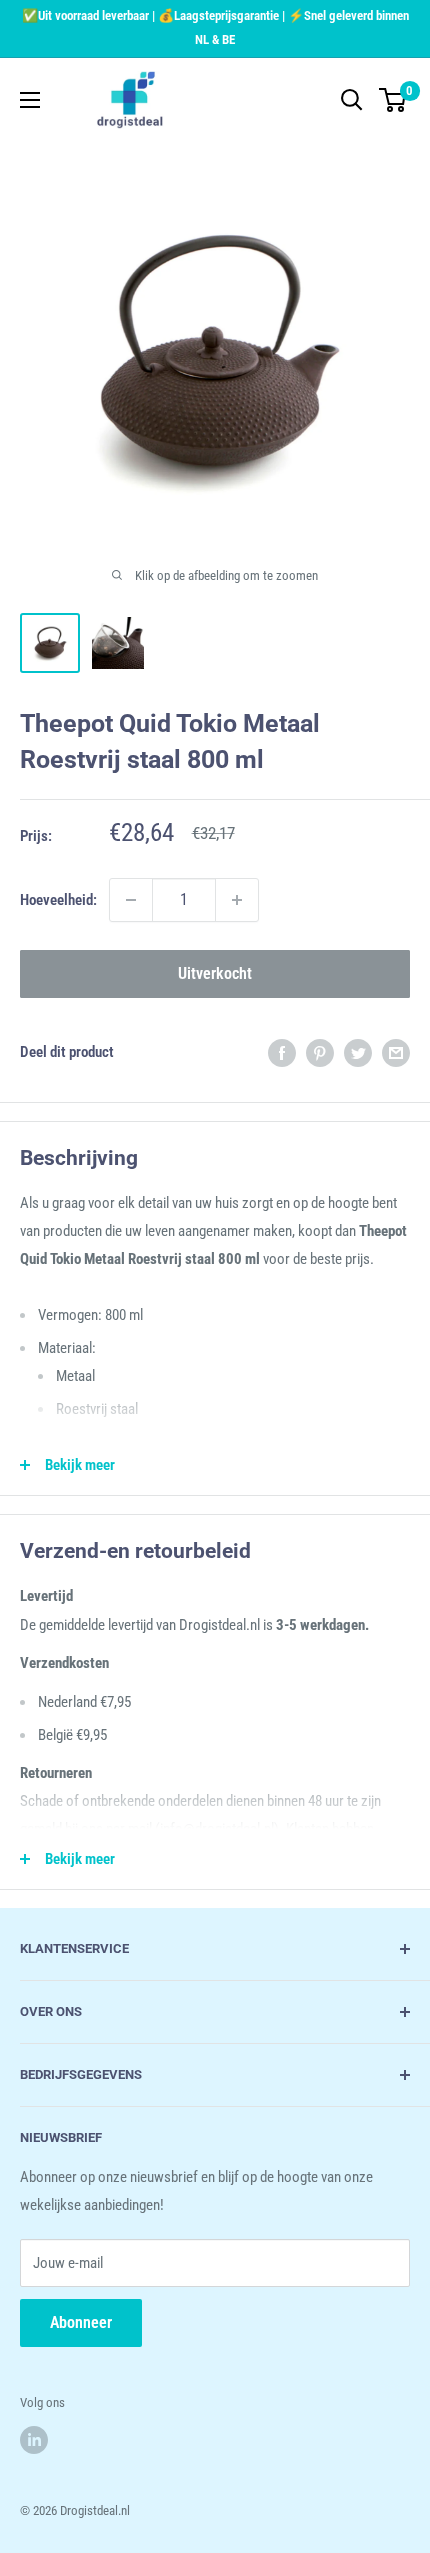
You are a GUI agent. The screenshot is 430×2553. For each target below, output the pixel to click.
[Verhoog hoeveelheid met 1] (237, 900)
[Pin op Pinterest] (320, 1052)
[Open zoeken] (352, 100)
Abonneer (81, 2322)
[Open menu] (30, 100)
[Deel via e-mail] (396, 1052)
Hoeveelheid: (58, 900)
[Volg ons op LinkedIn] (34, 2440)
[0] (393, 100)
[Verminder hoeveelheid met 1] (131, 900)
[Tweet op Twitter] (358, 1052)
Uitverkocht (215, 973)
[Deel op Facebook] (282, 1052)
